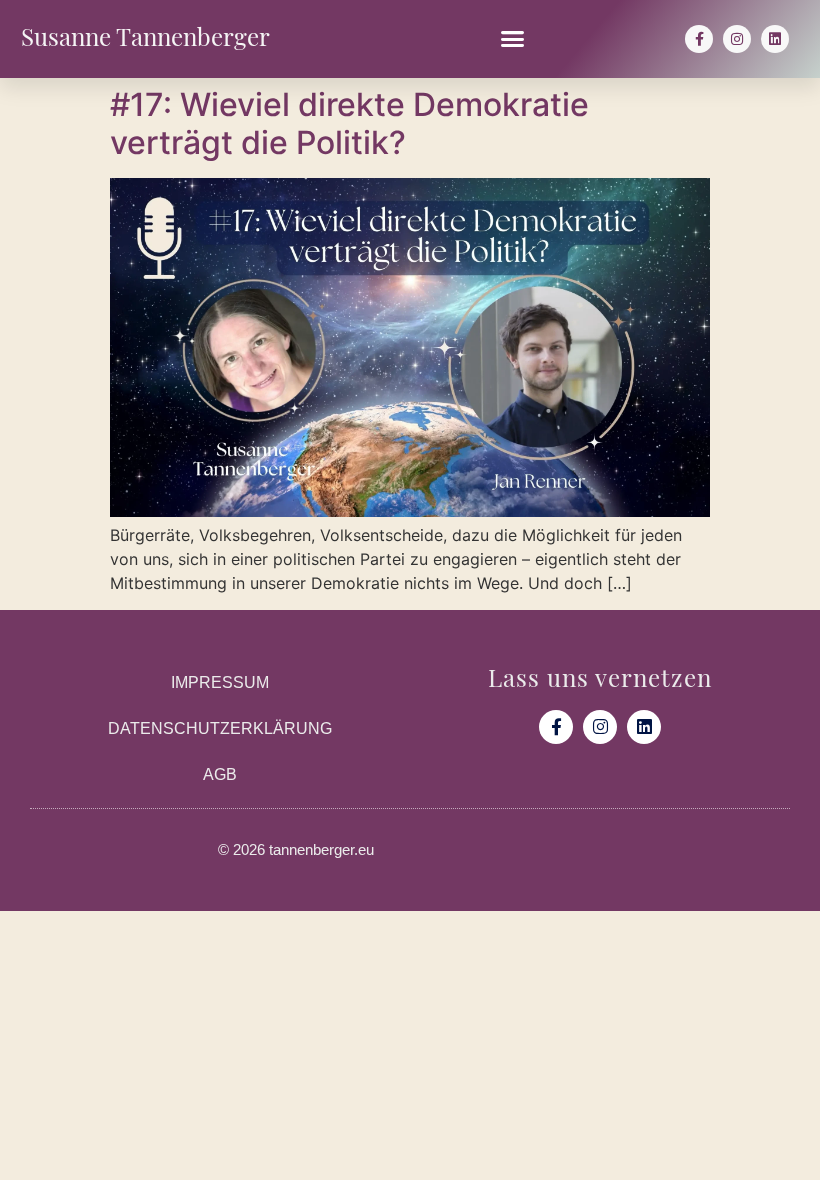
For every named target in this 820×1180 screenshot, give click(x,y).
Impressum (220, 682)
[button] (513, 39)
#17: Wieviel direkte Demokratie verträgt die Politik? (349, 123)
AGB (220, 774)
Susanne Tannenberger (145, 34)
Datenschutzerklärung (220, 728)
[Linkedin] (775, 39)
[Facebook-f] (699, 39)
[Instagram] (737, 39)
